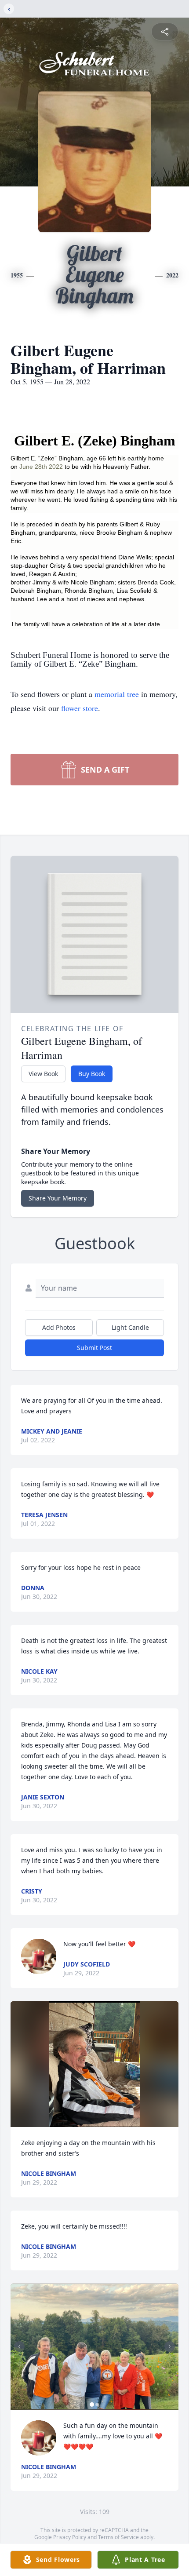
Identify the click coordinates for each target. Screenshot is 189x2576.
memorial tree (117, 694)
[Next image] (170, 2346)
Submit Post (94, 1348)
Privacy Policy (70, 2537)
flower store (80, 708)
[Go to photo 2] (97, 2405)
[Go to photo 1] (92, 2405)
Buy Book (92, 1074)
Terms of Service (118, 2537)
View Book (43, 1074)
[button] (95, 2064)
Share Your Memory (58, 1198)
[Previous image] (19, 2346)
